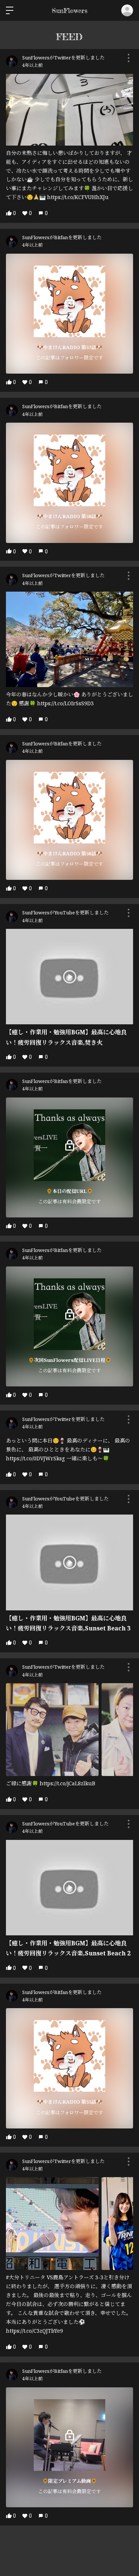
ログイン (127, 10)
